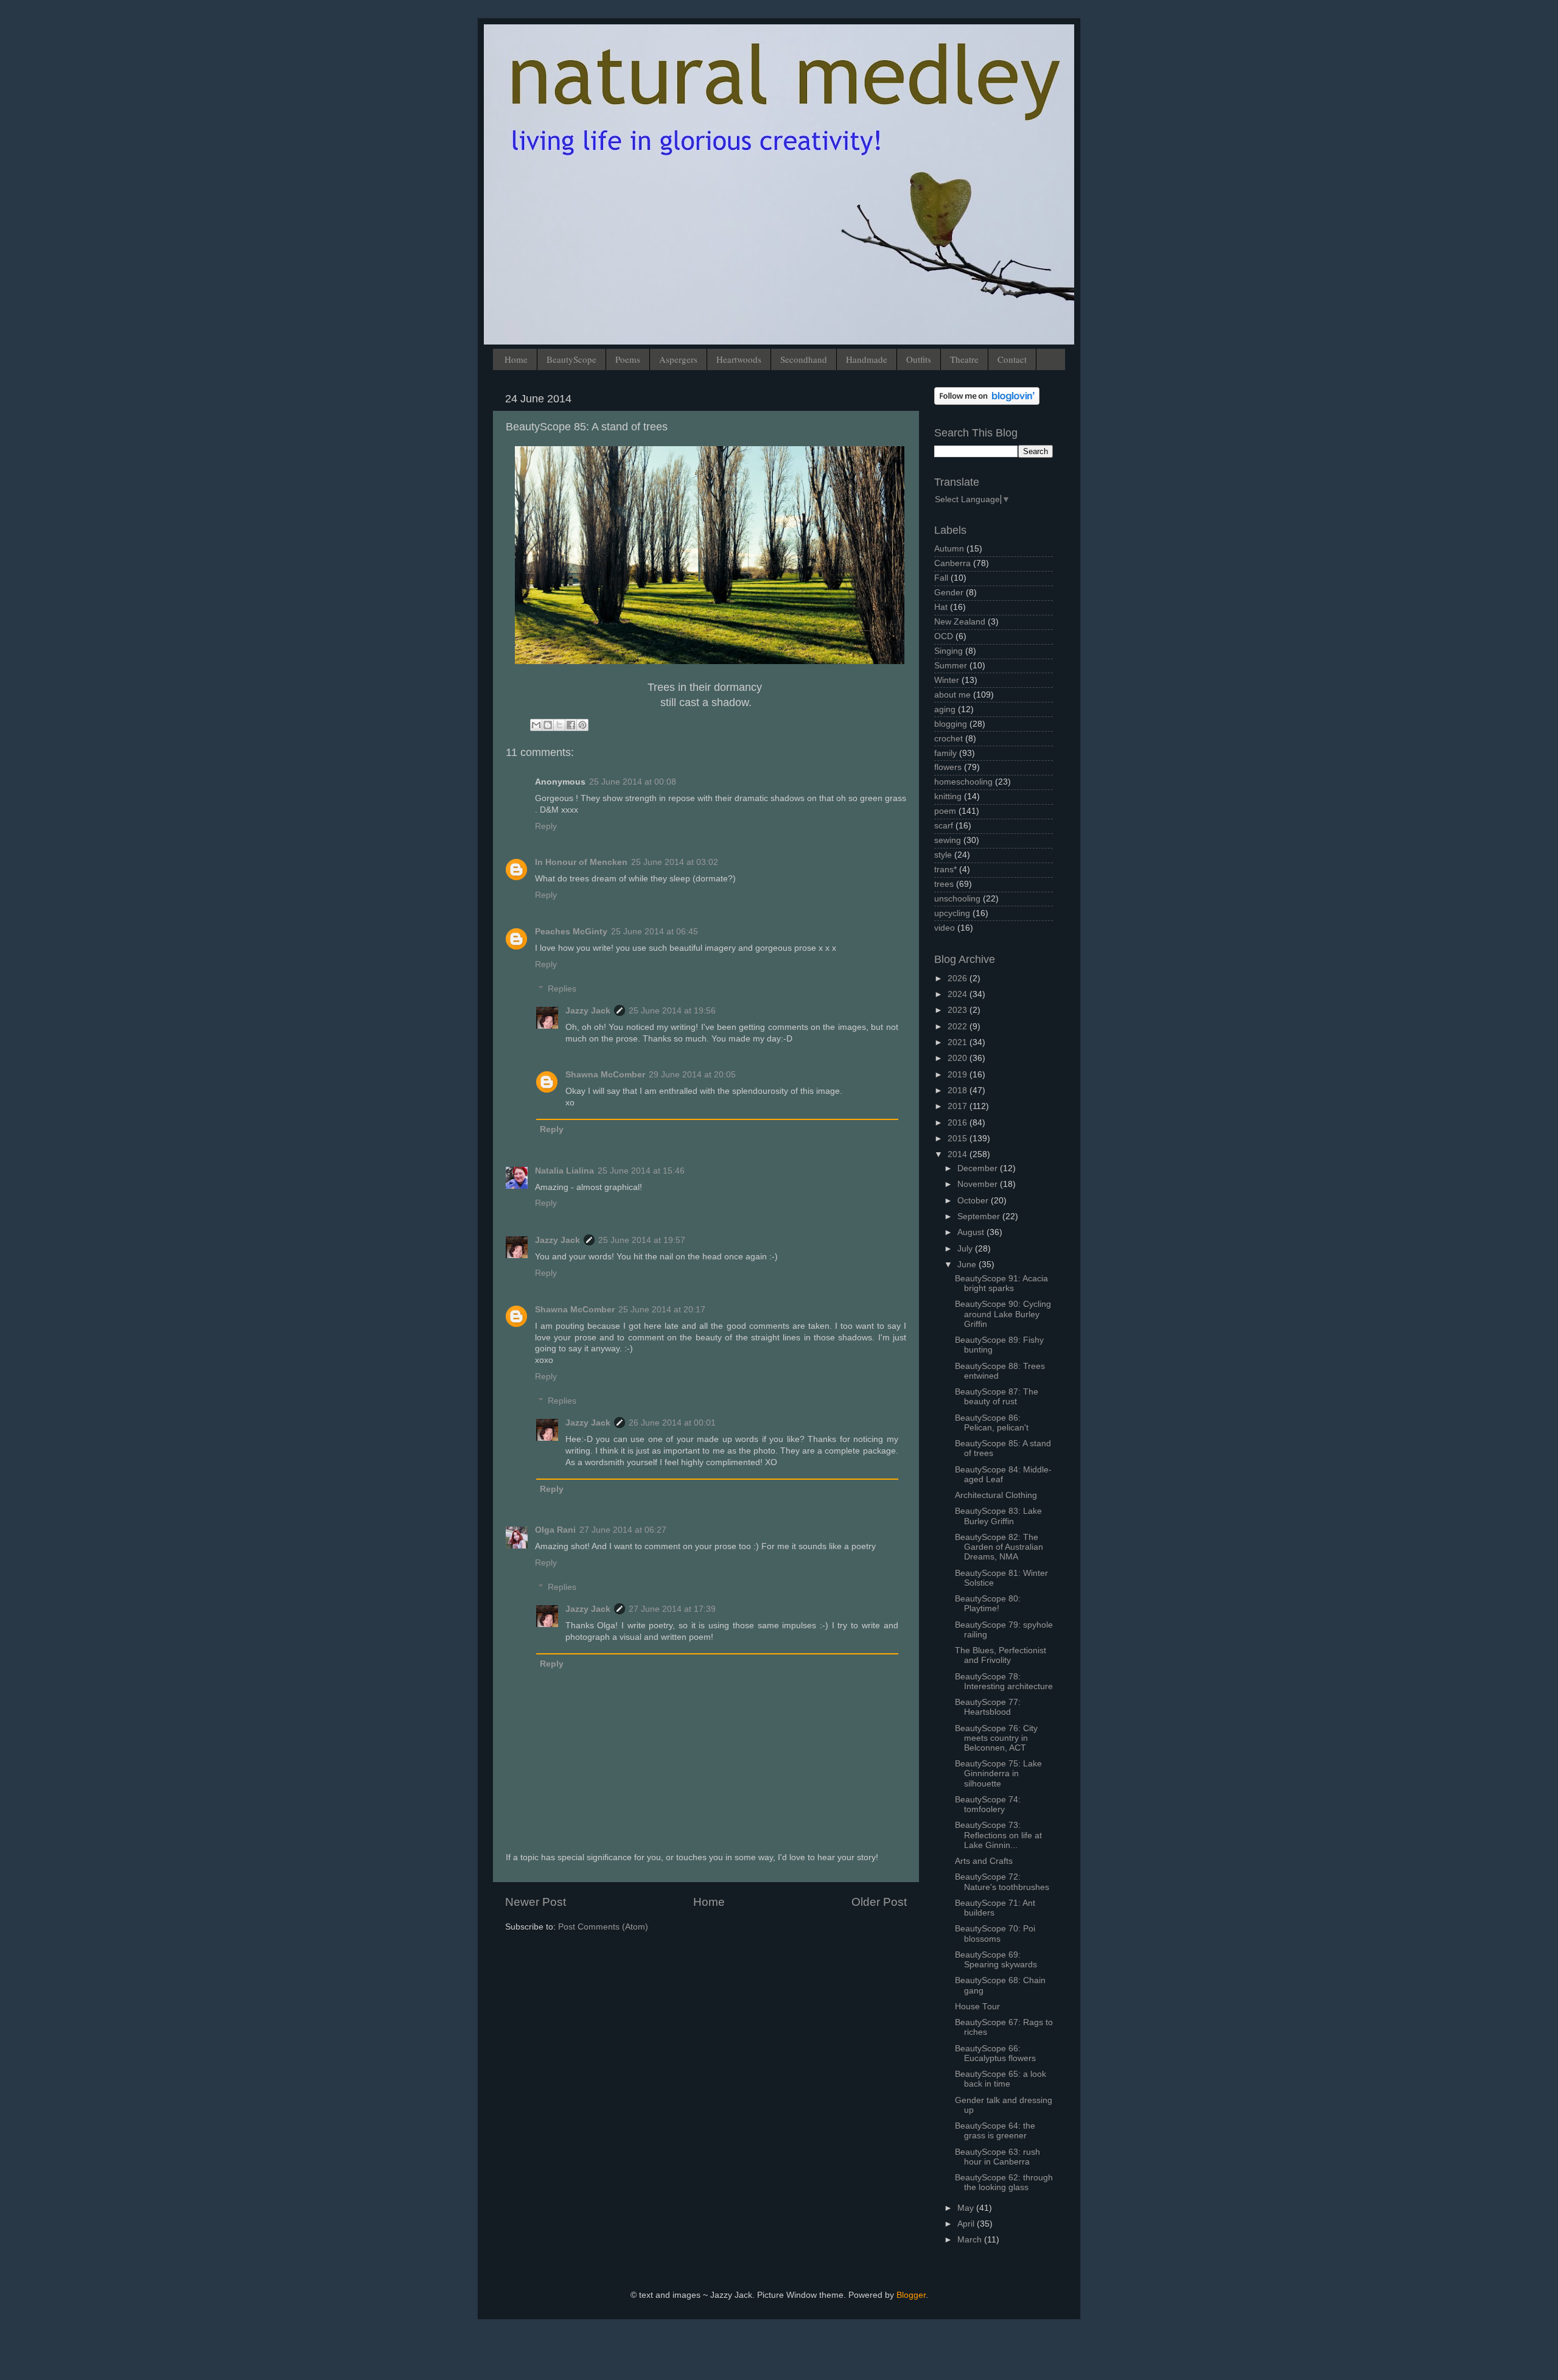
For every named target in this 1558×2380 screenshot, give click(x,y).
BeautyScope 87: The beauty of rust (997, 1397)
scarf (944, 826)
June (968, 1265)
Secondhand (804, 359)
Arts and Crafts (984, 1861)
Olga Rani (555, 1530)
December (979, 1168)
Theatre (964, 359)
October (974, 1201)
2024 (959, 994)
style (943, 855)
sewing (948, 840)
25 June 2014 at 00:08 (633, 782)
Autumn (949, 549)
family (945, 753)
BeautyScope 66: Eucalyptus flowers (995, 2053)
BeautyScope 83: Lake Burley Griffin (998, 1516)
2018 (959, 1090)
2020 (959, 1058)
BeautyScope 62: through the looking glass (1004, 2182)
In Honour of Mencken (581, 862)
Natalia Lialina (564, 1171)
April (967, 2224)
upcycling (952, 913)
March (971, 2240)
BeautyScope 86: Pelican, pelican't (992, 1423)
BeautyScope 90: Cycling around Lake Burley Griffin (1003, 1314)
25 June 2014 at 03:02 (675, 862)
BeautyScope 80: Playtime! (988, 1604)
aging (945, 709)
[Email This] (536, 725)
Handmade (867, 359)
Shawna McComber (605, 1075)
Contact (1012, 359)
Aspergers (678, 359)
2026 (959, 978)
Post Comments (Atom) (603, 1927)
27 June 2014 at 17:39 (672, 1609)
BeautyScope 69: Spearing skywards (996, 1960)
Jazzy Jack (588, 1011)
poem (945, 811)
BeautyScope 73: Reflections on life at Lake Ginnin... (998, 1835)
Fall (941, 578)
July (966, 1249)
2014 (959, 1154)
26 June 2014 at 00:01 (672, 1423)
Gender (949, 593)
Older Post (879, 1902)
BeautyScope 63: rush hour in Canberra (997, 2157)
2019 (959, 1075)
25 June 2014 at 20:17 (662, 1310)
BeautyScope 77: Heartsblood (988, 1707)
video (945, 928)
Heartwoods (739, 359)
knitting (948, 796)
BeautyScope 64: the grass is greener (995, 2131)
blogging (951, 724)
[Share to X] (559, 725)
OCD (944, 636)
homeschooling (963, 782)
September (980, 1216)
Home (516, 359)
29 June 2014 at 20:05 (692, 1075)
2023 (959, 1010)
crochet (948, 739)
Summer (951, 666)
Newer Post (536, 1902)
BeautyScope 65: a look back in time (1001, 2079)
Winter (947, 680)
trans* (945, 870)
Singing (948, 651)
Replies (562, 989)
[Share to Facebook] (571, 725)
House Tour (977, 2007)
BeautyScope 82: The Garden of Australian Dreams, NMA (999, 1547)
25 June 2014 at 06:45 (655, 932)
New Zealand (960, 622)
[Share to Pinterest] (582, 725)
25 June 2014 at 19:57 (642, 1240)
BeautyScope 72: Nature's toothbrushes (1002, 1882)
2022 (959, 1027)
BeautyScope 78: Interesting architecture (1004, 1682)
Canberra (952, 563)
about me (952, 695)
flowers (948, 767)
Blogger (911, 2295)
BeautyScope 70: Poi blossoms (995, 1934)
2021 (959, 1042)
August (972, 1232)
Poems (628, 359)
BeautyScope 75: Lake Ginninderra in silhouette (998, 1773)
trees (944, 884)
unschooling (957, 899)
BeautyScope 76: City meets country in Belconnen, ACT (996, 1738)
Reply (546, 826)
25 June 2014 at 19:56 (672, 1011)
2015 (959, 1139)
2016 (959, 1123)
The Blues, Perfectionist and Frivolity (1001, 1655)
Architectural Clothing (996, 1495)
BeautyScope (571, 359)
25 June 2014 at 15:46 (641, 1171)
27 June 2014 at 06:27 (623, 1530)
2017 (959, 1106)
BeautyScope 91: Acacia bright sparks (1001, 1283)
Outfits (919, 359)
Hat (941, 607)
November (979, 1184)
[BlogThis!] (548, 725)
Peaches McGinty (571, 932)
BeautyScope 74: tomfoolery (988, 1804)
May (967, 2208)
